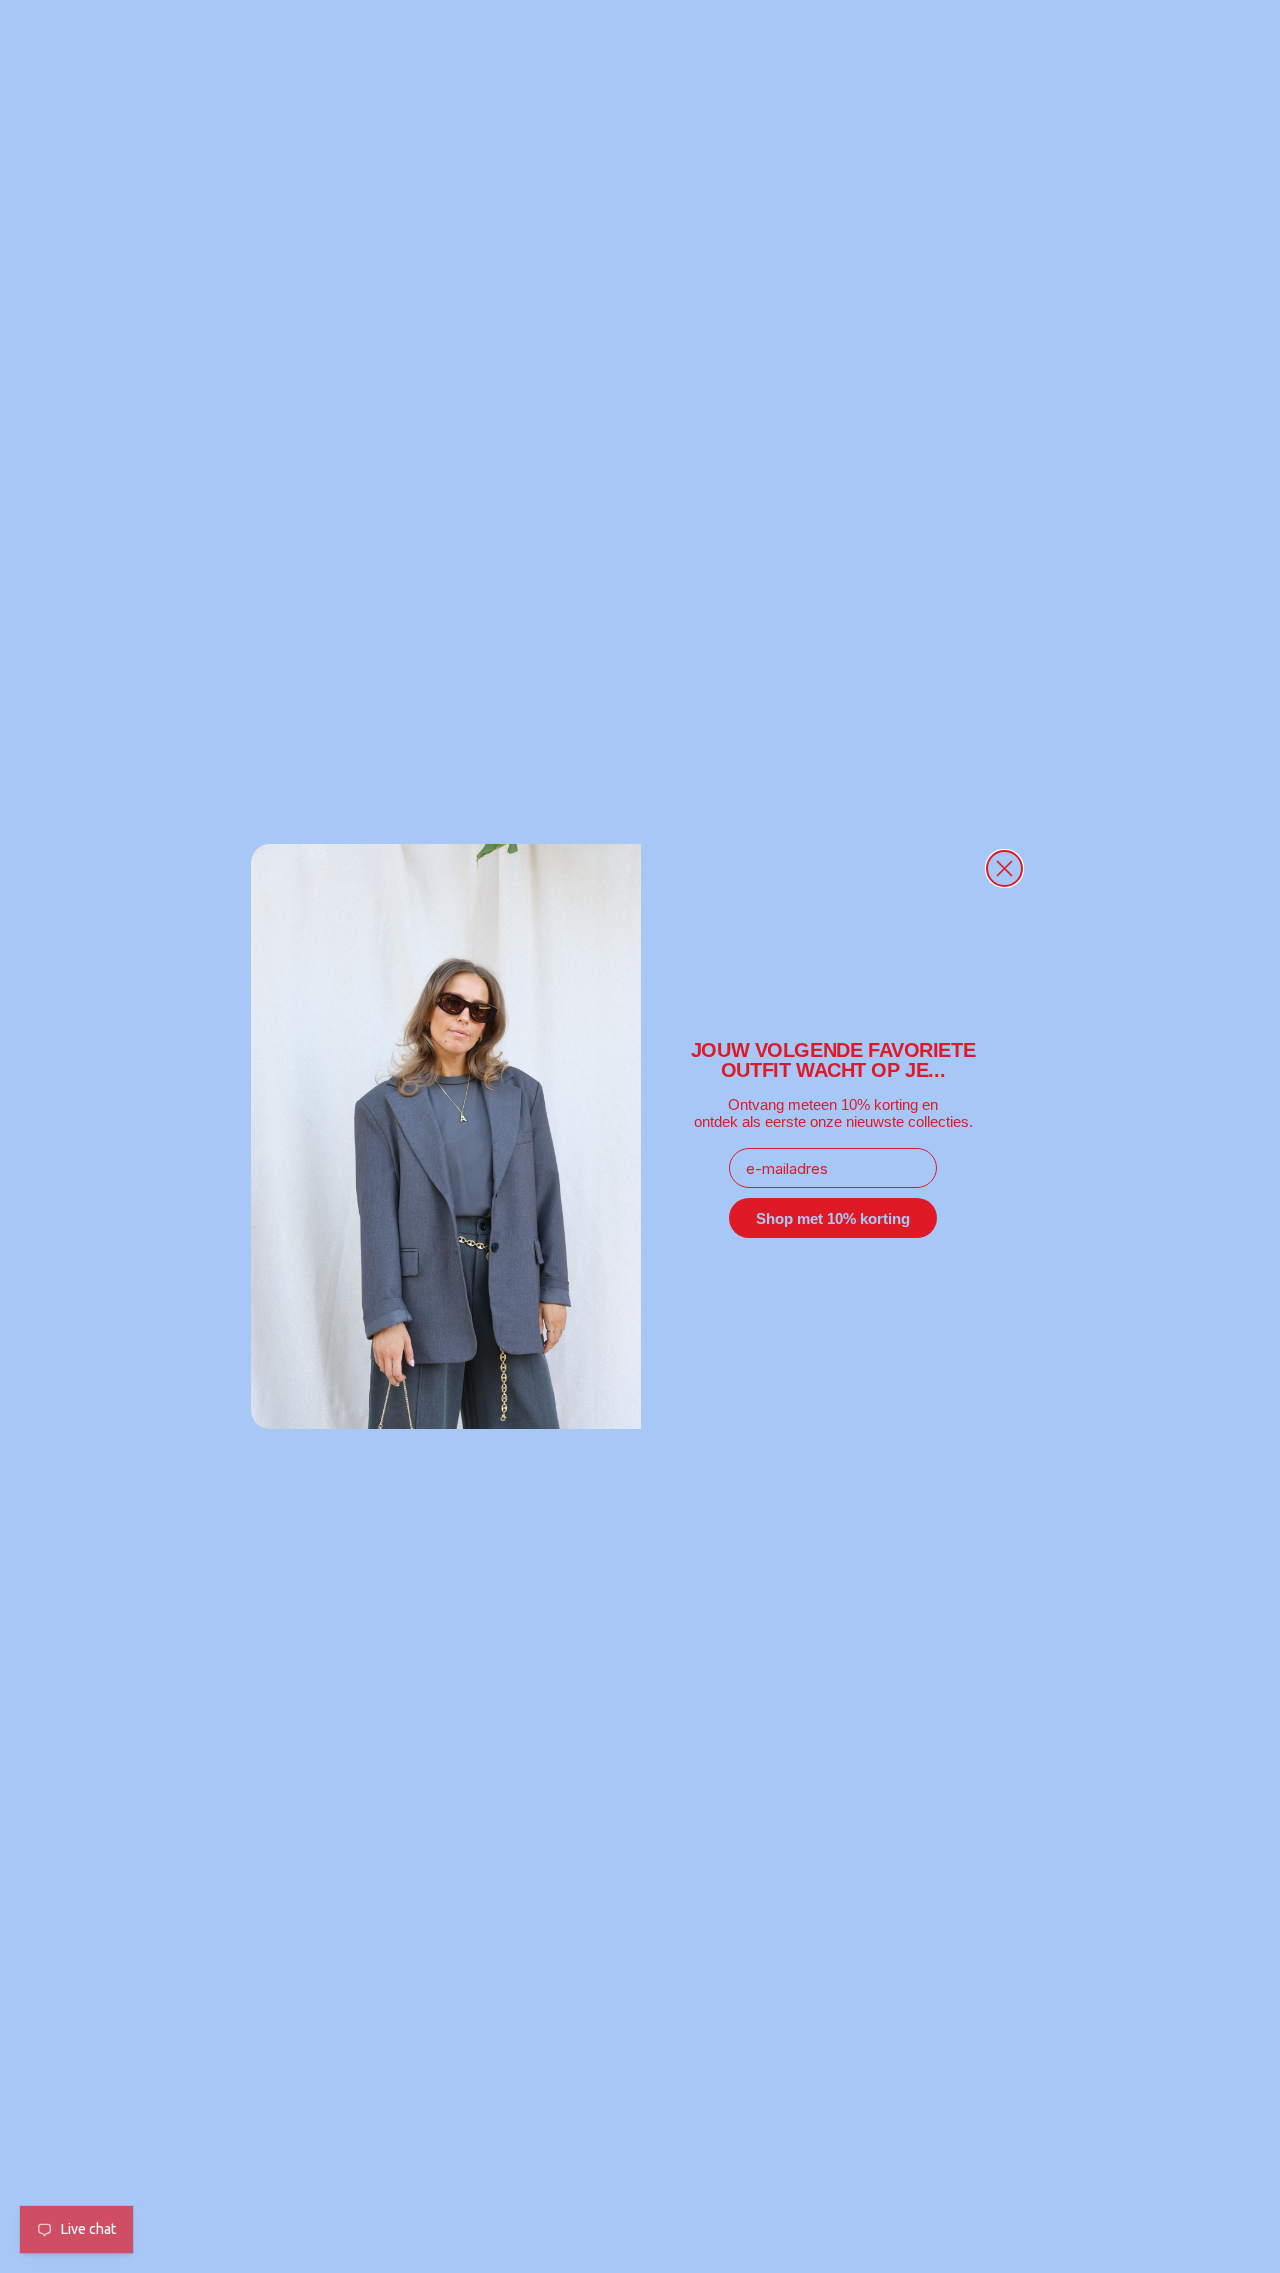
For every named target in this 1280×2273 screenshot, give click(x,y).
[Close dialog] (1004, 868)
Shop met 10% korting (833, 1218)
